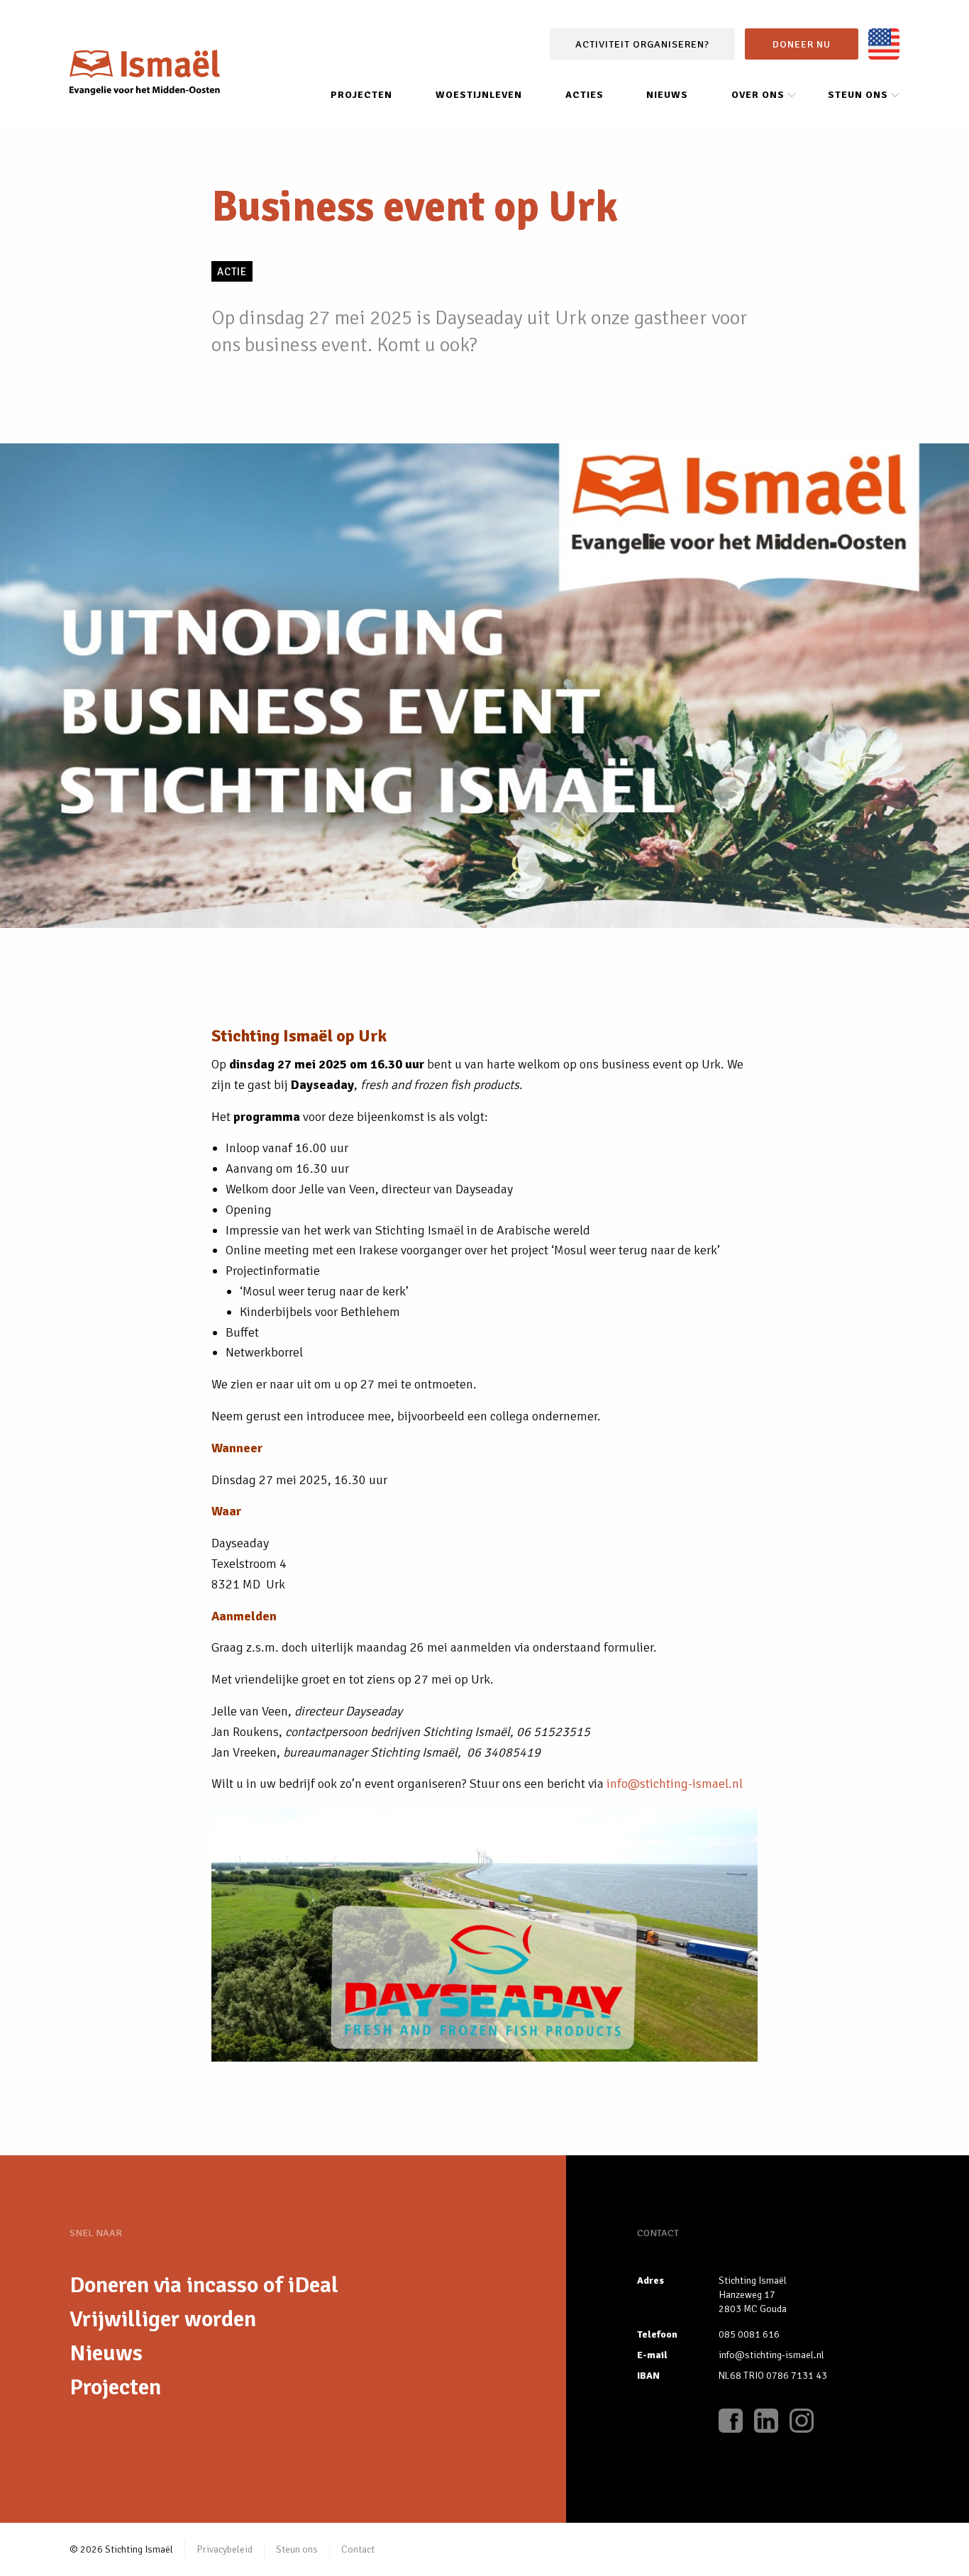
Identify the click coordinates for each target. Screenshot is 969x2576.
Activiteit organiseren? (642, 44)
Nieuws (106, 2353)
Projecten (115, 2387)
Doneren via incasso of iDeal (204, 2285)
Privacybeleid (225, 2549)
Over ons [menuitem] (758, 95)
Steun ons (297, 2549)
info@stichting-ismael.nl (675, 1784)
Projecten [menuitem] (361, 95)
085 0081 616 (749, 2334)
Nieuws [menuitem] (667, 95)
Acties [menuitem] (585, 95)
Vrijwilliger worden (163, 2319)
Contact (358, 2549)
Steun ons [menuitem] (858, 95)
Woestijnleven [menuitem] (479, 95)
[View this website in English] (884, 44)
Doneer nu (802, 44)
